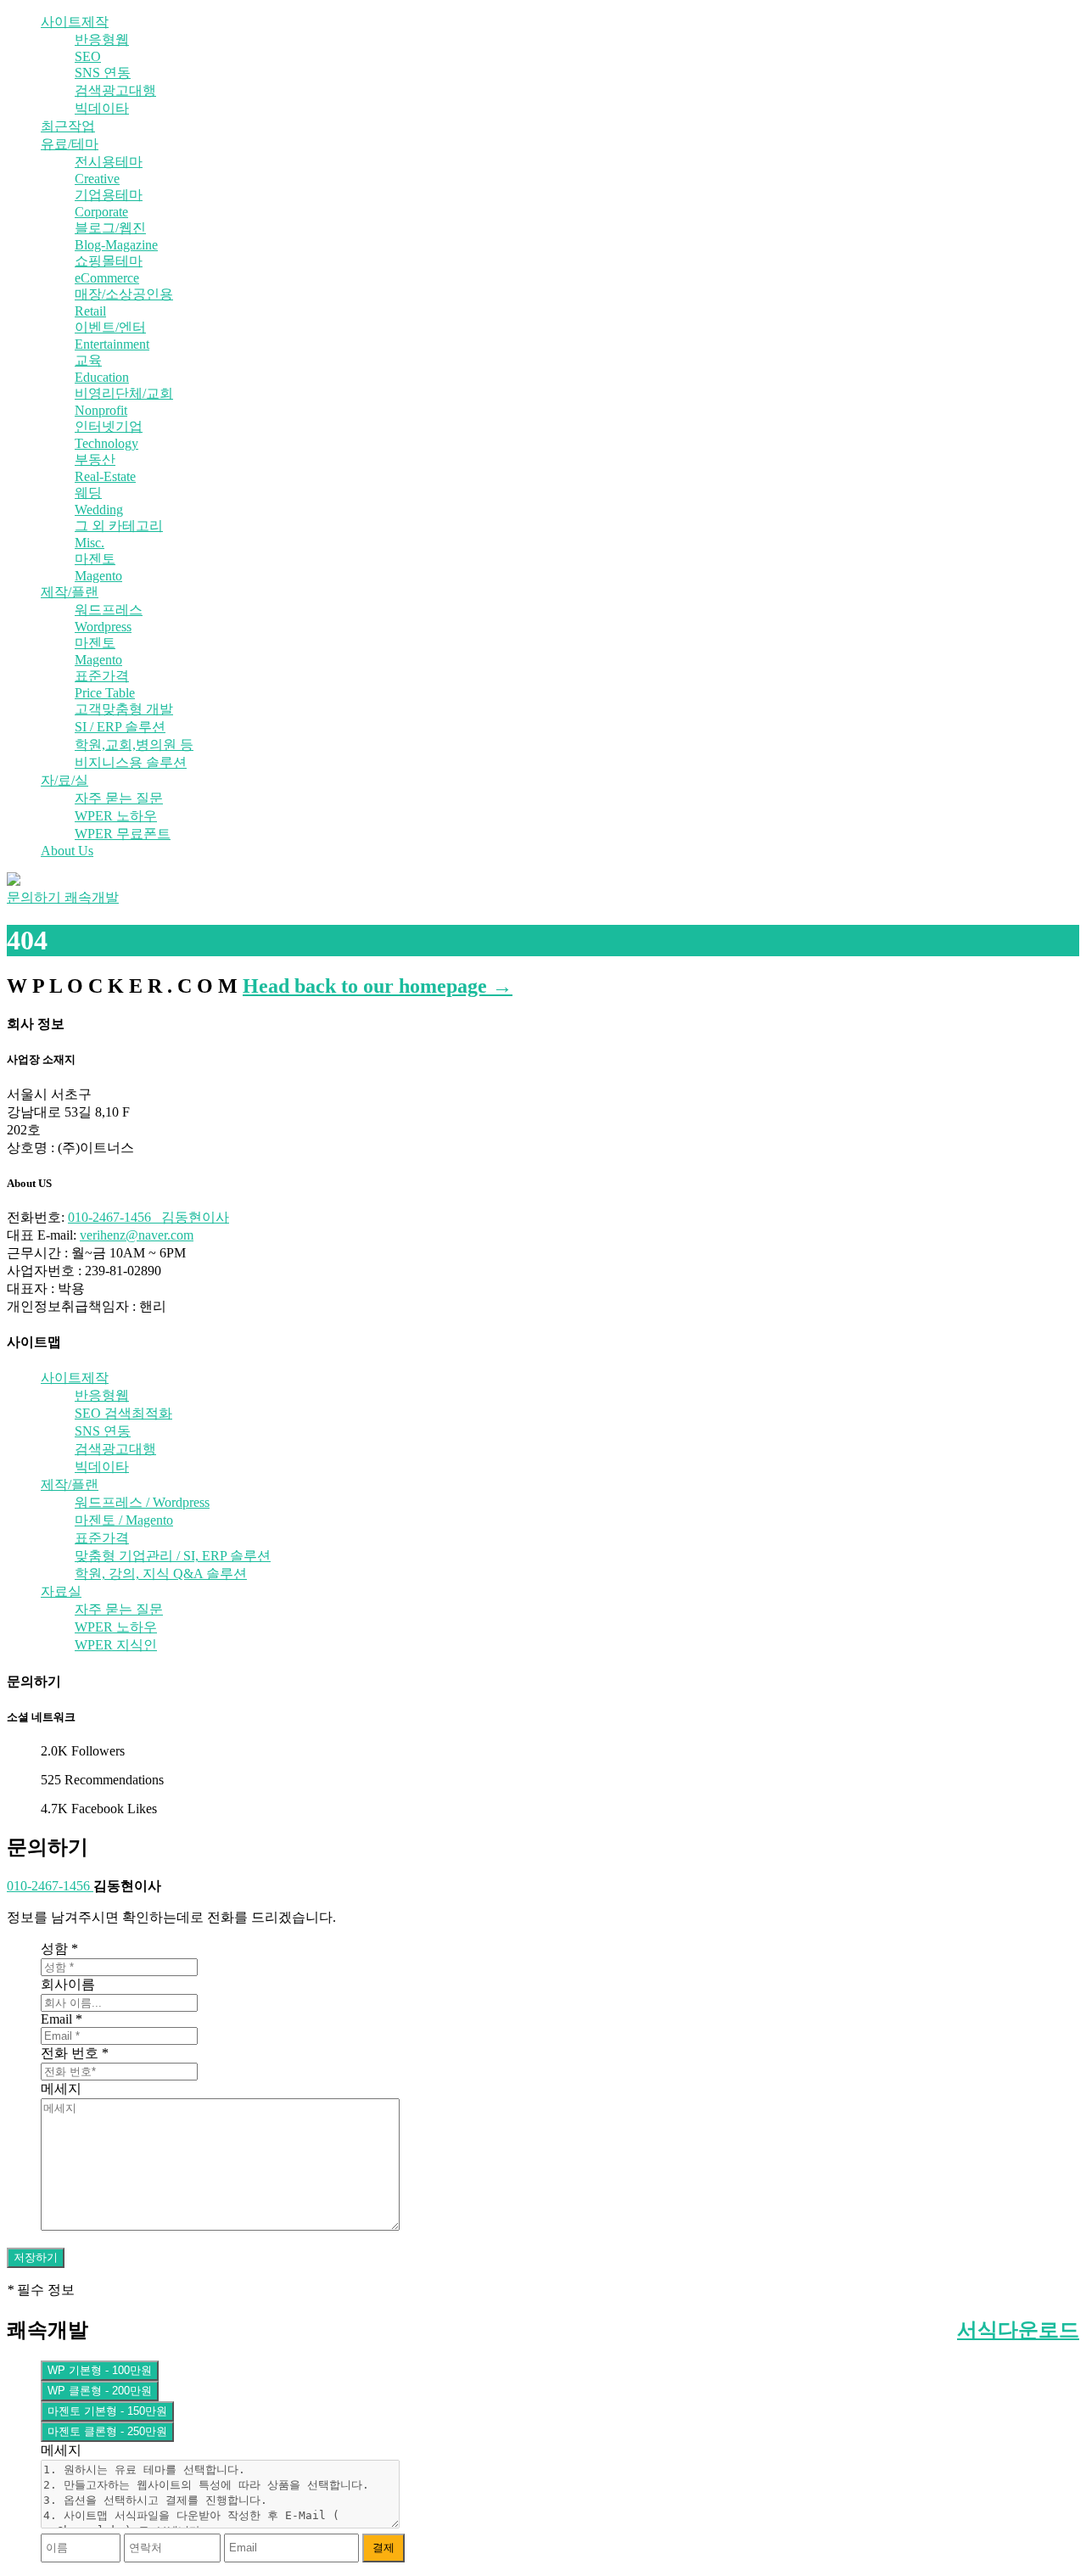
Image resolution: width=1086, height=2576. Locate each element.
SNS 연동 (103, 73)
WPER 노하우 (116, 816)
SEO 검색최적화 (123, 1413)
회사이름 (68, 1984)
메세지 (61, 2089)
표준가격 (102, 1538)
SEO (88, 56)
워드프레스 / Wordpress (142, 1502)
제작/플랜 (70, 592)
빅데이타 (102, 108)
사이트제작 (75, 22)
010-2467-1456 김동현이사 (148, 1217)
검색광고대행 (115, 90)
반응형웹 (102, 39)
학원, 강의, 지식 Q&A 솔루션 (161, 1574)
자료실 (61, 1591)
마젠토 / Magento (124, 1520)
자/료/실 (64, 780)
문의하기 (36, 897)
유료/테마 (70, 144)
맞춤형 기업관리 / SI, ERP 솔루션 (173, 1556)
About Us (67, 851)
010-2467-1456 (50, 1886)
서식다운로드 (1018, 2330)
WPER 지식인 (116, 1645)
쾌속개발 (92, 897)
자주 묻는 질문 (119, 798)
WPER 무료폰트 (123, 834)
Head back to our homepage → (378, 986)
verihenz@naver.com (137, 1235)
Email (62, 2019)
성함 (59, 1949)
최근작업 (68, 126)
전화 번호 (75, 2053)
